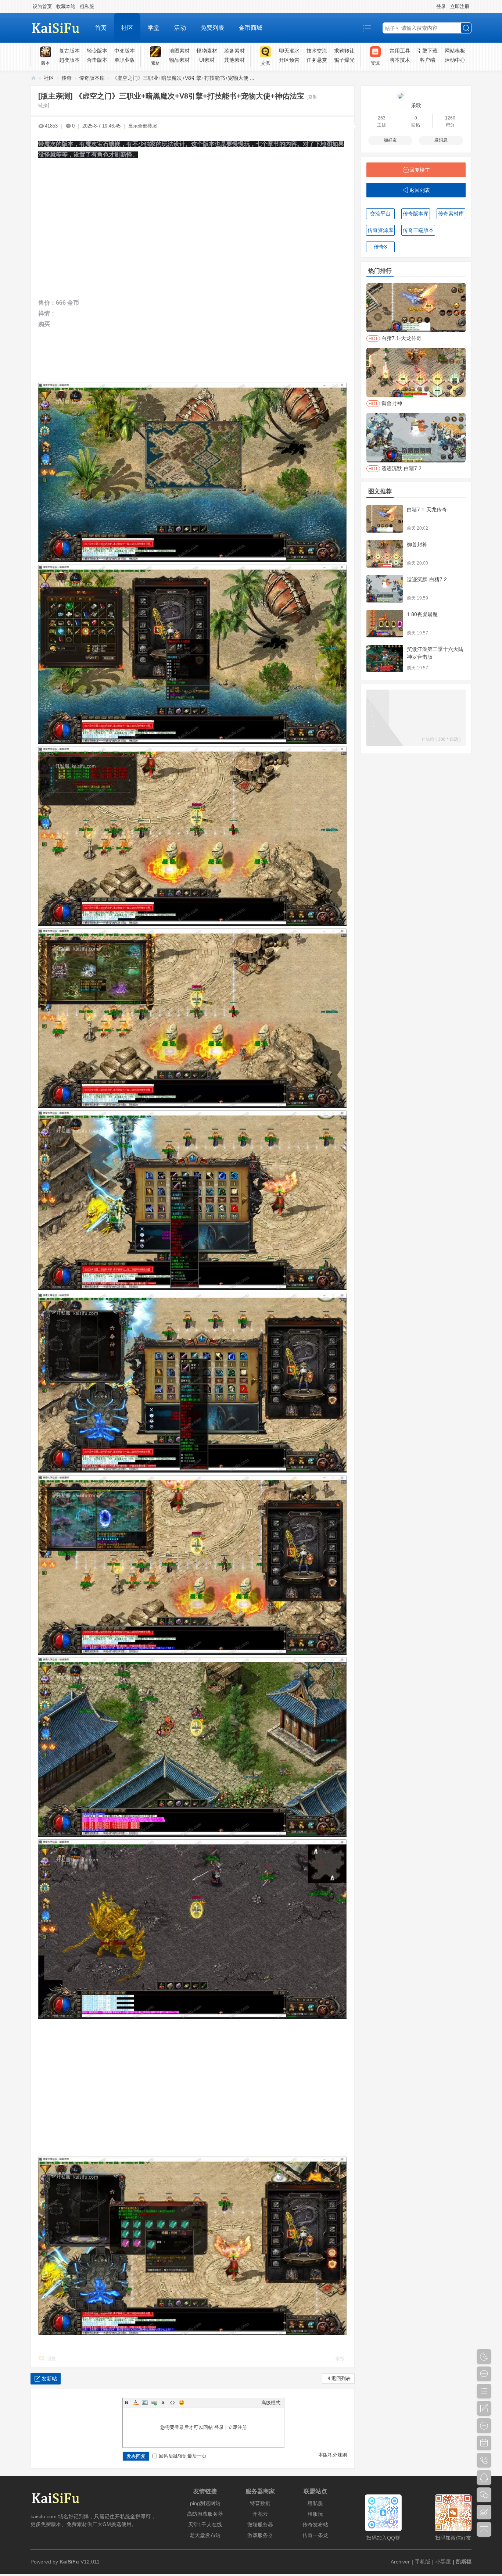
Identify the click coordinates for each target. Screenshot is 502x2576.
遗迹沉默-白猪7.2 (427, 579)
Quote (163, 2403)
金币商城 (251, 28)
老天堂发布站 (205, 2535)
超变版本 (69, 60)
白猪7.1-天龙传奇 (427, 509)
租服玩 (315, 2514)
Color (136, 2403)
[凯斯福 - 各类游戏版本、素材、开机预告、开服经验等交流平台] (59, 28)
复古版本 (69, 51)
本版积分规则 (333, 2455)
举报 (340, 2359)
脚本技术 (400, 60)
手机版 (423, 2562)
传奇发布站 (315, 2525)
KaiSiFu (69, 2562)
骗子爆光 (344, 60)
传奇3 (380, 247)
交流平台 (380, 214)
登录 (441, 6)
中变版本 (125, 51)
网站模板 (455, 51)
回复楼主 (420, 170)
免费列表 (212, 28)
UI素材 (207, 60)
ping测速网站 (205, 2503)
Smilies (182, 2403)
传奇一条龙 (315, 2535)
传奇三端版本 (418, 230)
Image (145, 2403)
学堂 (154, 28)
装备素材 (234, 51)
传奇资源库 (380, 230)
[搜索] (466, 28)
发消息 (441, 140)
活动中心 (455, 60)
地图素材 (179, 51)
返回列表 (341, 2378)
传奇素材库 (451, 214)
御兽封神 (417, 544)
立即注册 (460, 6)
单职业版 (125, 60)
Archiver (400, 2562)
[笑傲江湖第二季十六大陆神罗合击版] (385, 659)
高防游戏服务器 (205, 2514)
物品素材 (179, 60)
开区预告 (289, 60)
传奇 (67, 78)
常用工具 (400, 51)
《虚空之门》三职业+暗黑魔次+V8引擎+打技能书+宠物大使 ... (183, 78)
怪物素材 (207, 51)
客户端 (427, 60)
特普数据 (260, 2503)
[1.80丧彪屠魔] (385, 624)
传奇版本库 (92, 78)
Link (154, 2403)
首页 (101, 28)
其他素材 (234, 60)
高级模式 (271, 2403)
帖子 (390, 28)
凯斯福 (464, 2562)
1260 (450, 118)
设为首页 (42, 6)
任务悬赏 (317, 60)
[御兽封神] (385, 554)
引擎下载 (427, 51)
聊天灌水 (289, 51)
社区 (127, 28)
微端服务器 (260, 2525)
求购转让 (344, 51)
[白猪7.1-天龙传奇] (385, 519)
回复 (51, 2359)
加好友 (390, 140)
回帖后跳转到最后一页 (183, 2456)
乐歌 (416, 105)
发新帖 (49, 2379)
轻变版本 (97, 51)
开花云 (260, 2514)
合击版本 (97, 60)
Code (172, 2403)
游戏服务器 (260, 2535)
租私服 (87, 6)
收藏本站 (66, 6)
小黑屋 (443, 2562)
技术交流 (317, 51)
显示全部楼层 (143, 126)
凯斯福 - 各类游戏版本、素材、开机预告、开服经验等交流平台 (33, 78)
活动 (180, 28)
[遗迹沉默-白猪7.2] (385, 589)
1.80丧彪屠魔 (422, 614)
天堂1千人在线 (205, 2525)
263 (382, 118)
